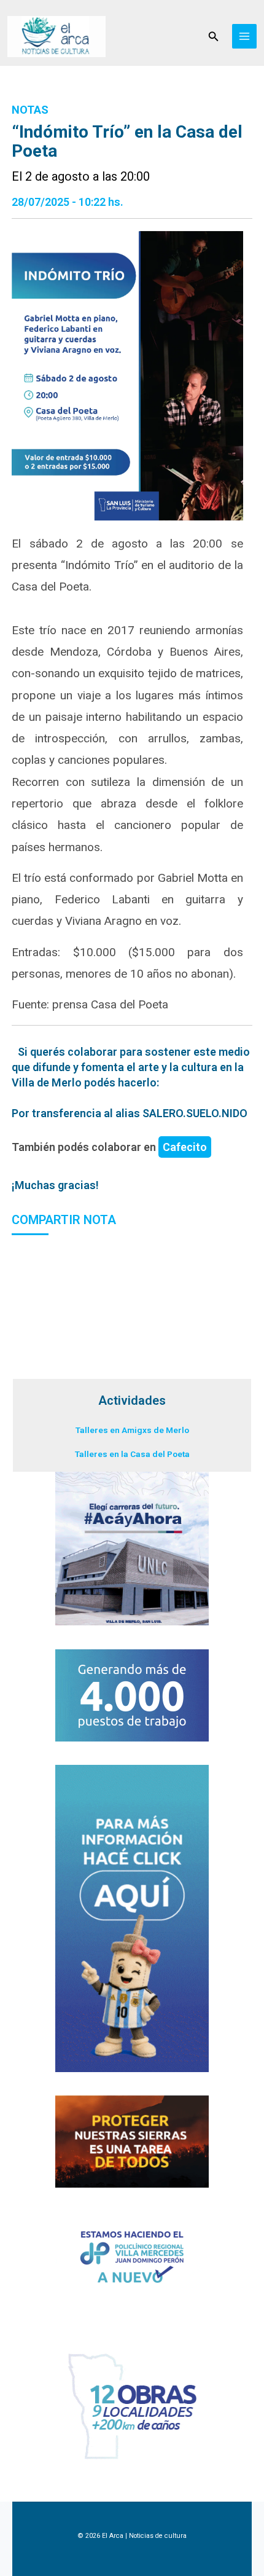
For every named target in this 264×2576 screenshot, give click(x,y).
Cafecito (185, 1147)
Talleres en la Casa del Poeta (132, 1454)
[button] (214, 37)
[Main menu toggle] (245, 37)
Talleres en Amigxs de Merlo (132, 1430)
